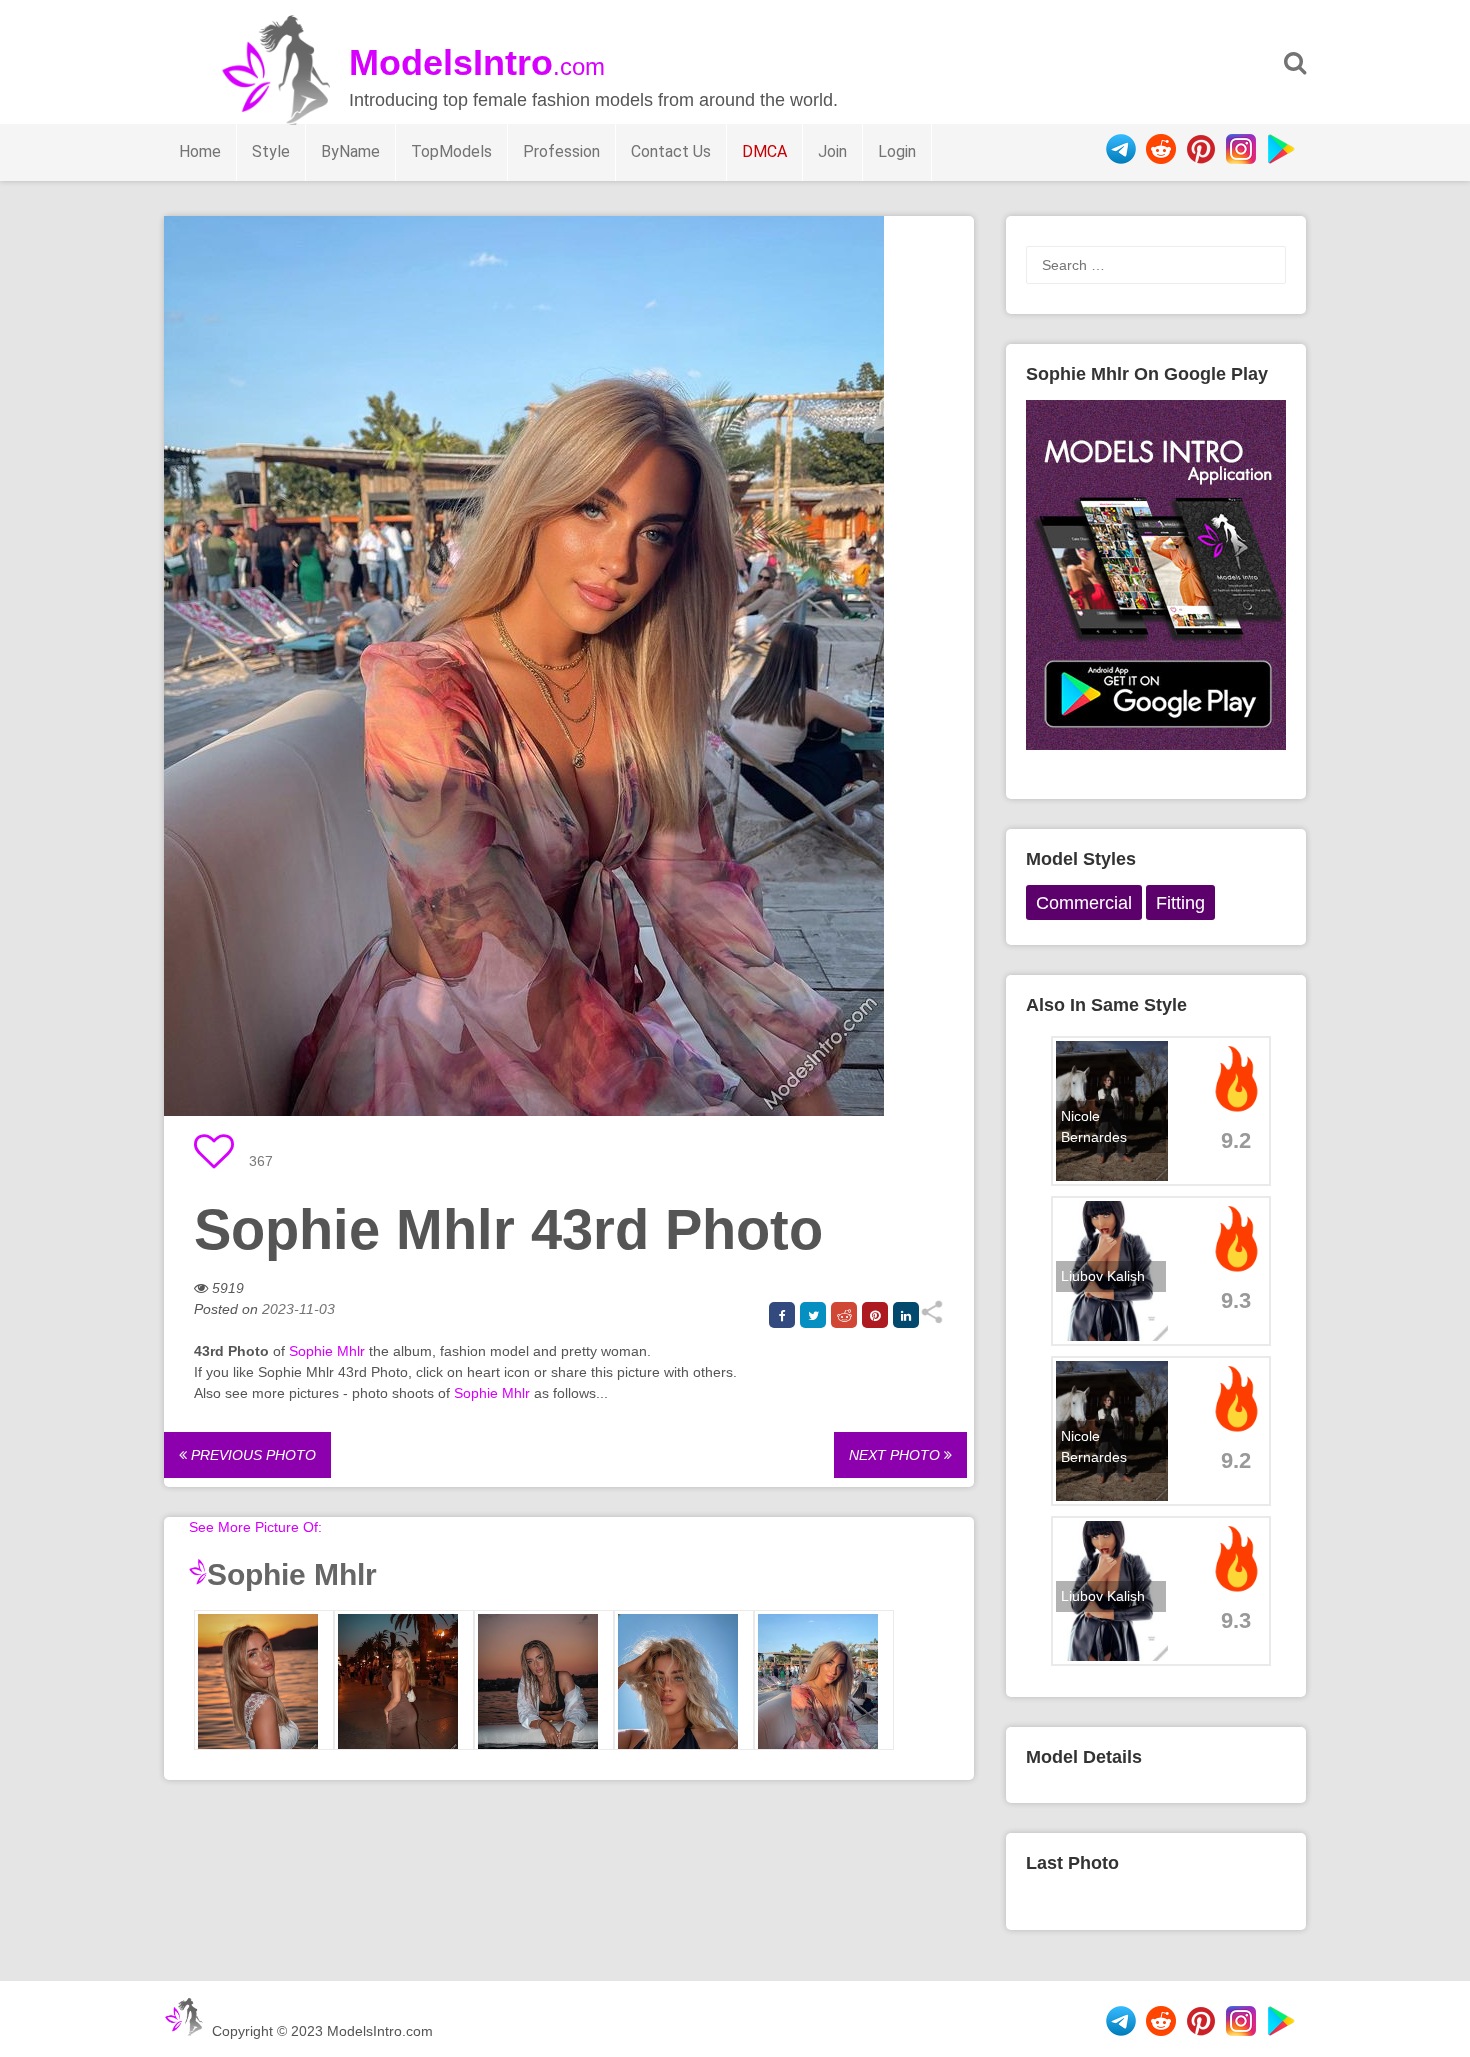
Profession (561, 151)
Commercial (1084, 903)
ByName (350, 151)
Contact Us (671, 151)
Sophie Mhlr (327, 1351)
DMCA (764, 151)
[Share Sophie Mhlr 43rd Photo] (931, 1319)
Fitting (1180, 903)
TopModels (451, 151)
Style (271, 151)
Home (200, 151)
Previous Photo (251, 1455)
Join (832, 151)
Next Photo (896, 1455)
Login (897, 151)
